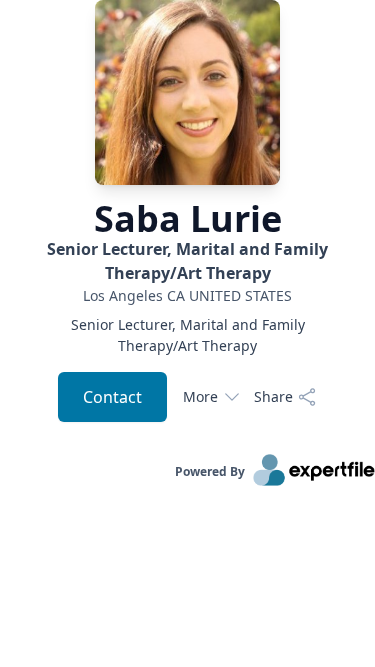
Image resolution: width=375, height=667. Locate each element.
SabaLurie (188, 219)
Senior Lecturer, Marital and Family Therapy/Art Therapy (187, 261)
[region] (187, 295)
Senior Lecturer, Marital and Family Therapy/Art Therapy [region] (188, 335)
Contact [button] (112, 397)
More (200, 396)
